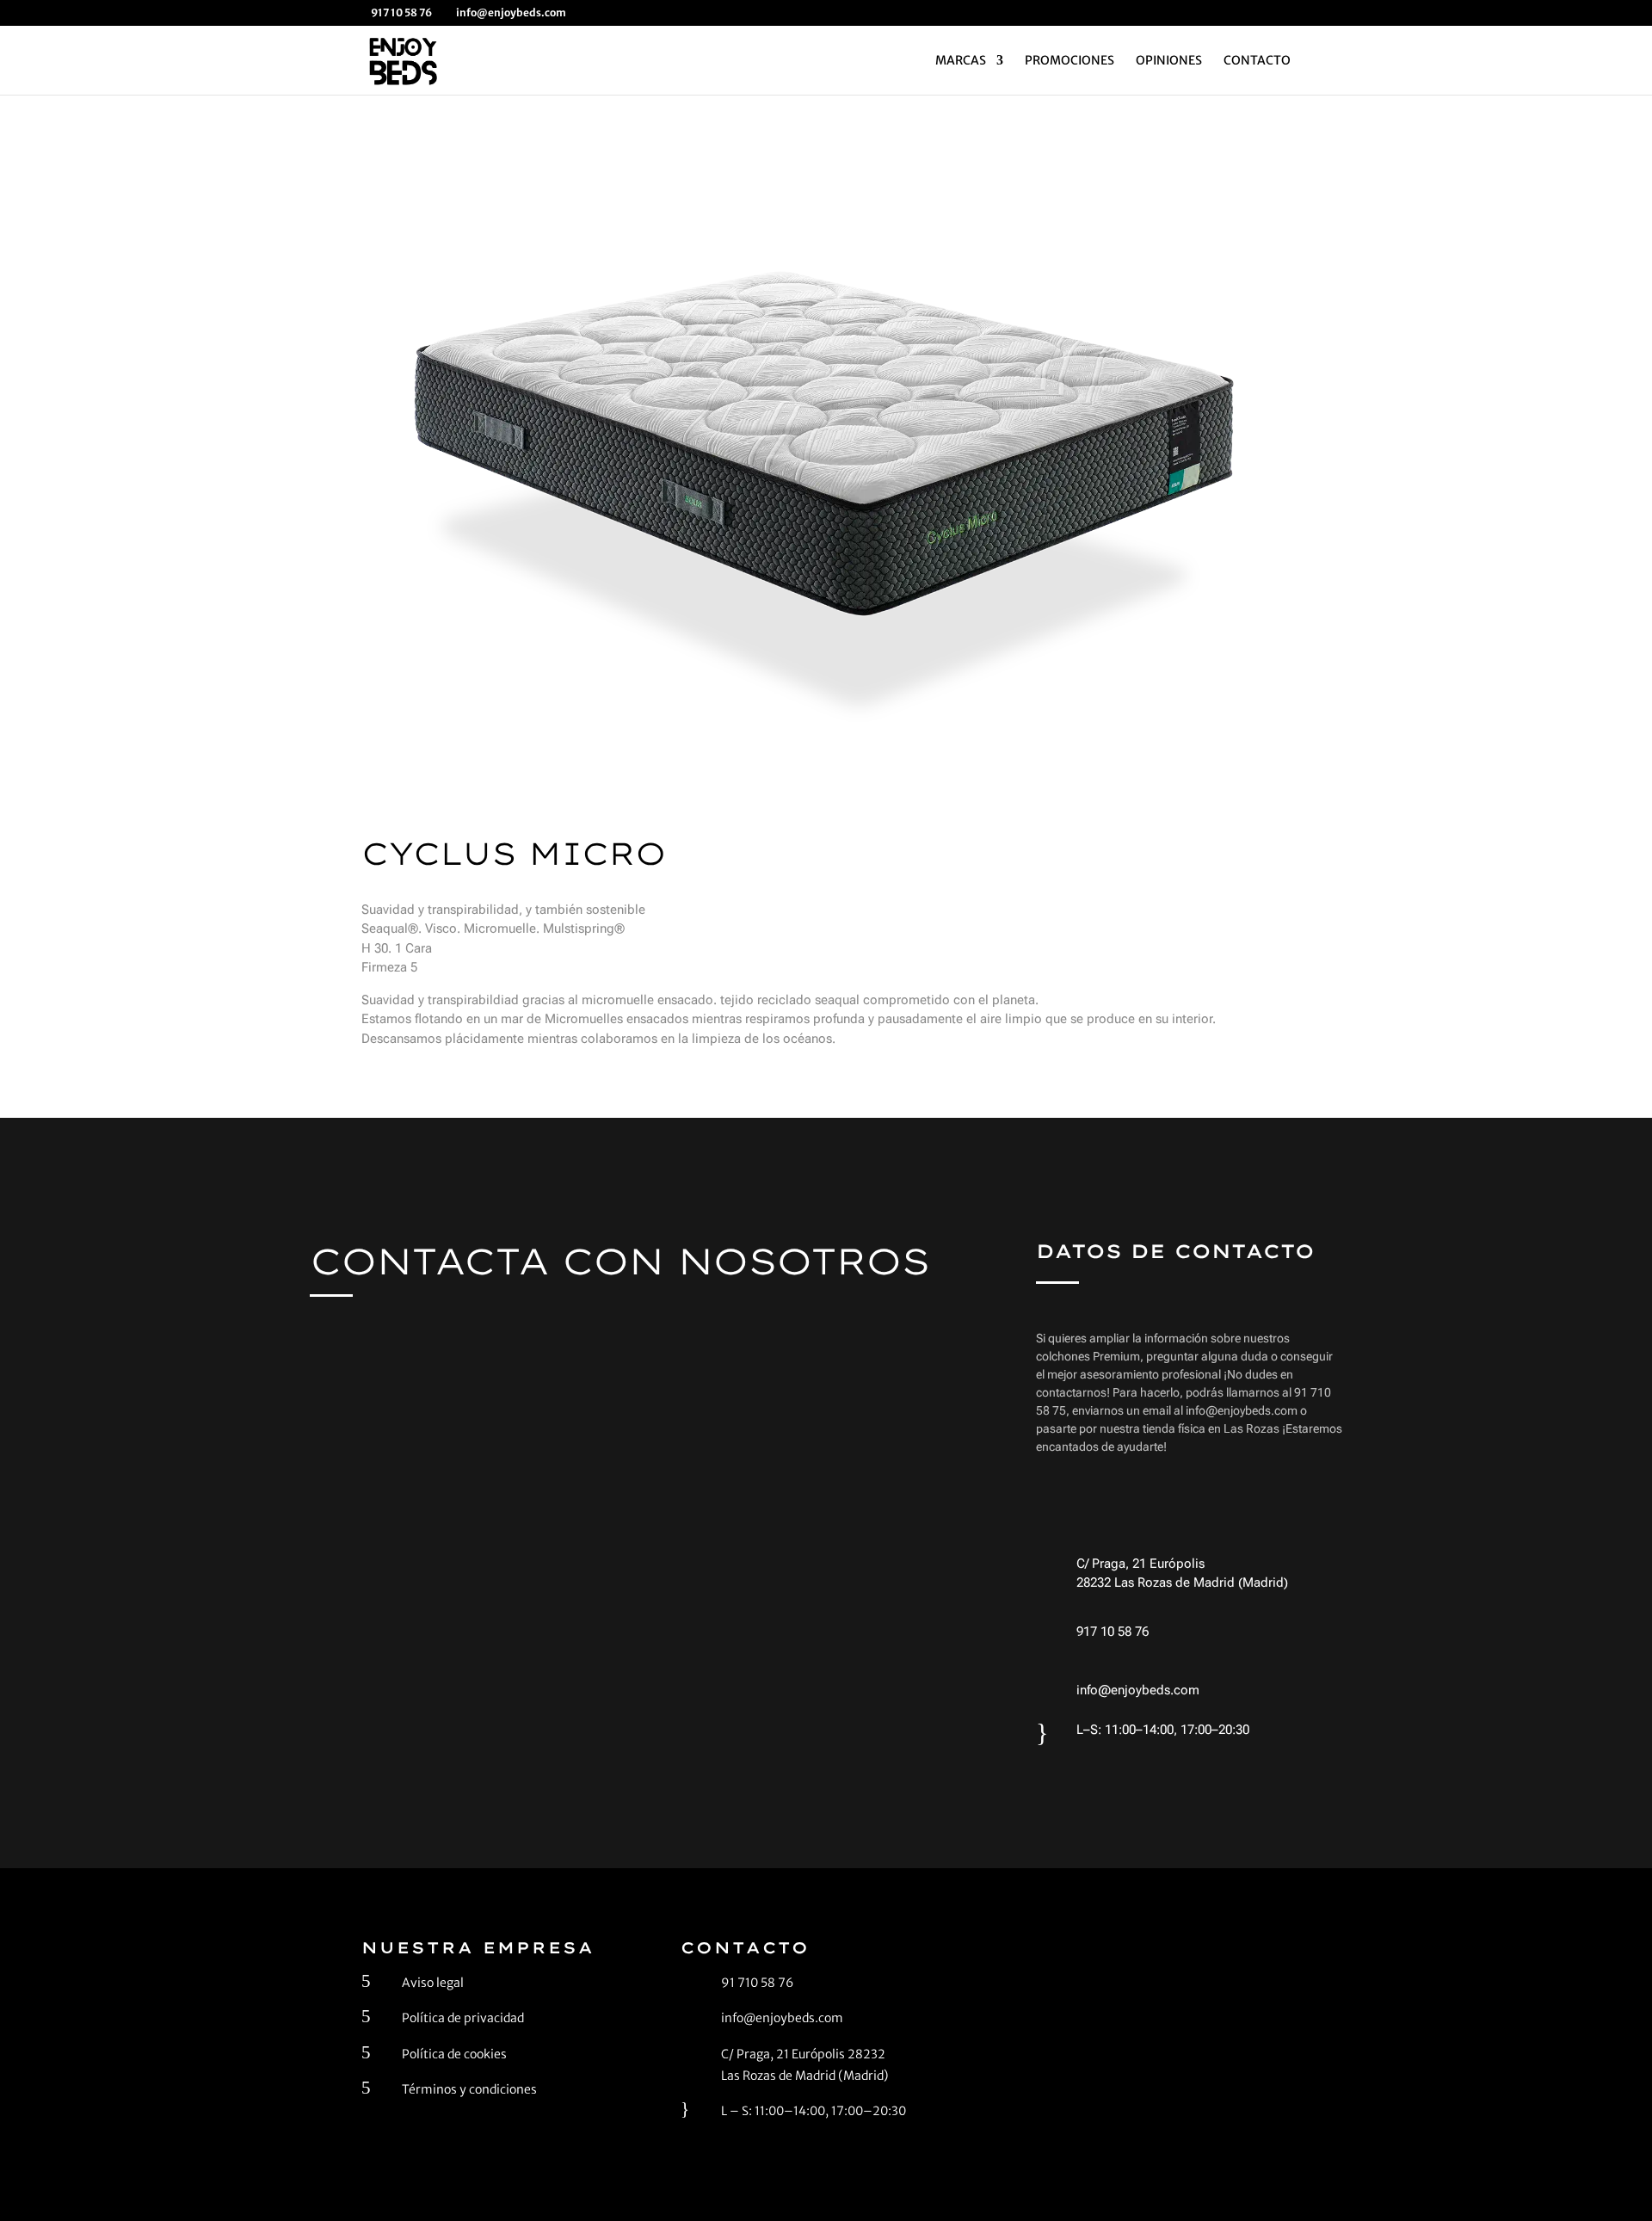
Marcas (961, 61)
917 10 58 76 (1113, 1632)
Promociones (1069, 61)
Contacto (1257, 61)
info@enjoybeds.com (1138, 1690)
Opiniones (1169, 61)
